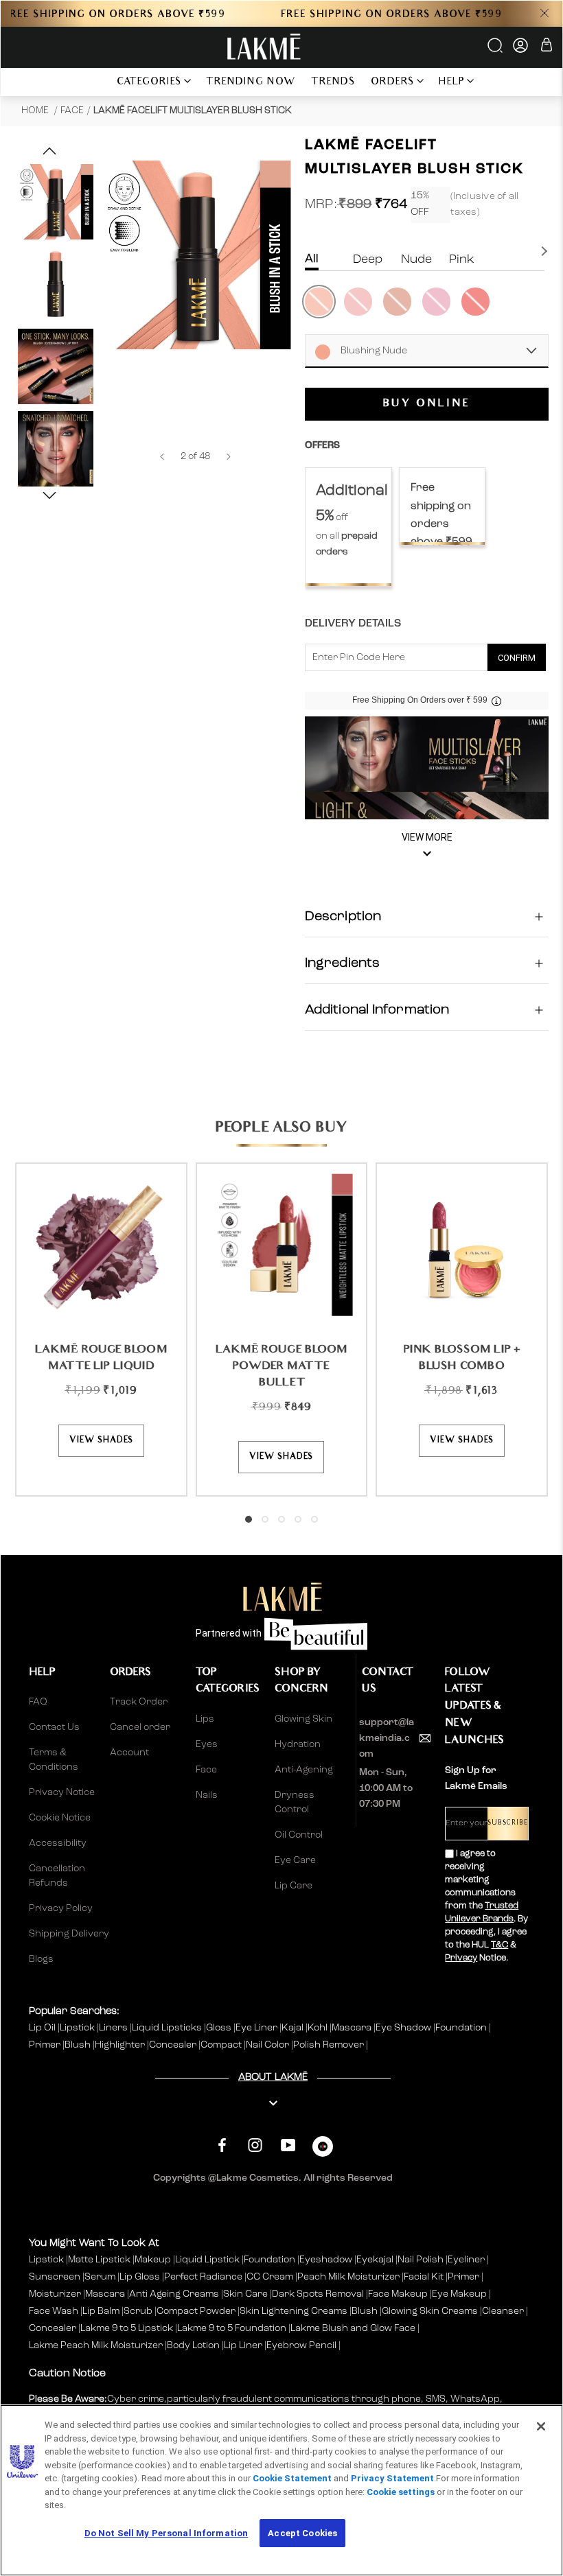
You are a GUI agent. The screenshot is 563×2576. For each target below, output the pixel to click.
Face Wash (54, 2311)
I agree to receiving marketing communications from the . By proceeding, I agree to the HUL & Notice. (486, 1906)
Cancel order (140, 1727)
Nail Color (268, 2045)
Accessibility (58, 1843)
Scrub (138, 2311)
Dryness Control (295, 1802)
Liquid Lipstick (207, 2260)
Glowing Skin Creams (430, 2311)
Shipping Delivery (69, 1934)
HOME (36, 110)
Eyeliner (466, 2260)
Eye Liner (257, 2028)
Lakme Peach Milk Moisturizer (96, 2345)
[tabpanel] (348, 527)
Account (129, 1753)
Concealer (174, 2045)
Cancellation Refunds (57, 1876)
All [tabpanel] (312, 259)
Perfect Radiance (203, 2277)
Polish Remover (330, 2045)
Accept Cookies (302, 2533)
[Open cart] (547, 47)
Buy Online (427, 404)
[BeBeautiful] (323, 2150)
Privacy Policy (61, 1908)
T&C (499, 1945)
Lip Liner (243, 2345)
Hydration (298, 1744)
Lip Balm (101, 2311)
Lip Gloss (140, 2277)
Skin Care (245, 2294)
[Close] (541, 2426)
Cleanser (503, 2311)
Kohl (319, 2028)
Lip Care (294, 1886)
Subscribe (508, 1824)
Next (546, 251)
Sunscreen (55, 2277)
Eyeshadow (326, 2260)
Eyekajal (375, 2260)
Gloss (220, 2028)
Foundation (462, 2028)
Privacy (461, 1958)
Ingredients (342, 963)
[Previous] (162, 457)
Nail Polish (421, 2260)
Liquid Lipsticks (168, 2028)
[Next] (229, 457)
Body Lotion (194, 2345)
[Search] (496, 50)
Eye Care (295, 1860)
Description (343, 917)
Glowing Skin (303, 1719)
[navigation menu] (91, 82)
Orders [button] (393, 83)
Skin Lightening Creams (294, 2311)
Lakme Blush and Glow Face (353, 2328)
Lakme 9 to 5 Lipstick (127, 2328)
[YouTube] (288, 2145)
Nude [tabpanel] (416, 259)
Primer (46, 2045)
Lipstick (78, 2028)
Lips (205, 1719)
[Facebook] (222, 2145)
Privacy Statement (392, 2478)
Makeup (153, 2260)
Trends (333, 83)
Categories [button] (149, 83)
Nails (207, 1795)
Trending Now (251, 83)
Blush (79, 2045)
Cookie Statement (292, 2478)
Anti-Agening (304, 1770)
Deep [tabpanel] (368, 259)
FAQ (38, 1702)
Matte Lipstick (99, 2260)
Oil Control (299, 1835)
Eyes (207, 1744)
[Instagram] (255, 2145)
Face (72, 110)
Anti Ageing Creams (174, 2294)
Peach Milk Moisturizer (348, 2277)
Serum (100, 2277)
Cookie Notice (60, 1818)
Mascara (353, 2028)
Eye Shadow (404, 2028)
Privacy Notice (62, 1792)
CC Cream (270, 2277)
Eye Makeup (459, 2294)
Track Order (139, 1702)
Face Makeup (398, 2294)
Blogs (41, 1959)
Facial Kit (424, 2277)
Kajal (294, 2028)
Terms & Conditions (54, 1760)
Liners (114, 2028)
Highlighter (121, 2045)
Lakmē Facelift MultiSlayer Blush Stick (193, 110)
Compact (222, 2045)
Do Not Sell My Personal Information (166, 2533)
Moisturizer (55, 2294)
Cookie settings (401, 2492)
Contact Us (54, 1727)
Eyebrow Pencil (301, 2345)
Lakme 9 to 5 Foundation (232, 2328)
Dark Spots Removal (318, 2294)
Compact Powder (196, 2311)
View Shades (101, 1441)
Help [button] (452, 83)
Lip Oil (43, 2028)
